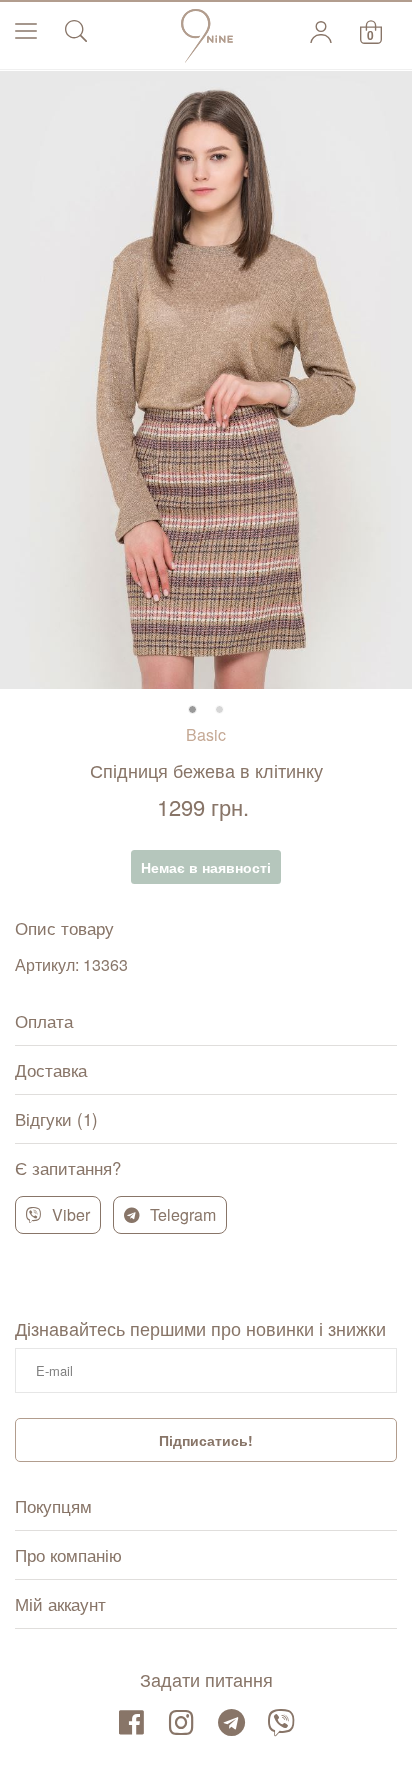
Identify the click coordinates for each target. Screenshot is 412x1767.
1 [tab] (192, 709)
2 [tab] (219, 709)
